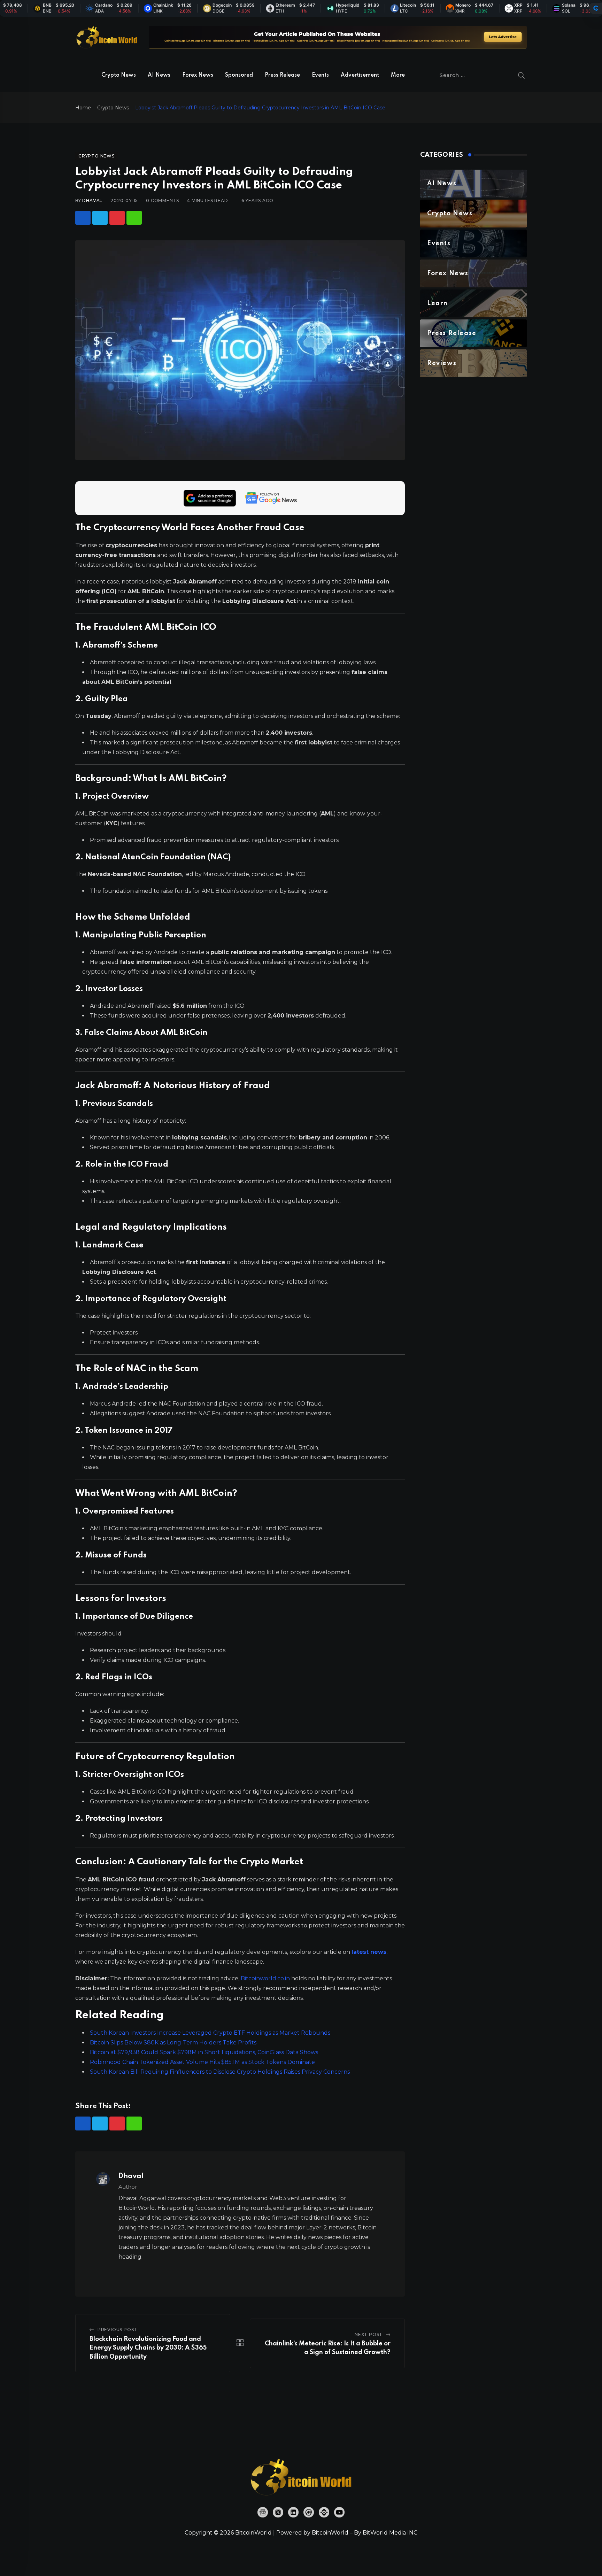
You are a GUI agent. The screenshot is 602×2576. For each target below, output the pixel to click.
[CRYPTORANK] (596, 8)
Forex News (198, 75)
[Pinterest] (117, 218)
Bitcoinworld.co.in (266, 1978)
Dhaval (92, 200)
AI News (159, 75)
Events (320, 75)
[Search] (522, 75)
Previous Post (117, 2330)
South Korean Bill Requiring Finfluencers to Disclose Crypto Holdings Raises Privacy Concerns (220, 2072)
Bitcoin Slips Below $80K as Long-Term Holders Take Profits (173, 2043)
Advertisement (360, 75)
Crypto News (119, 75)
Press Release (282, 75)
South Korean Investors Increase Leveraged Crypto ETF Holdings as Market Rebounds (210, 2033)
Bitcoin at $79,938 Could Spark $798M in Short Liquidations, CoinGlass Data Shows (204, 2052)
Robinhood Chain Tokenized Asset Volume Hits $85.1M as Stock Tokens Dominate (202, 2062)
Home (83, 108)
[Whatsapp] (134, 218)
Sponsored (239, 75)
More (398, 75)
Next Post (369, 2334)
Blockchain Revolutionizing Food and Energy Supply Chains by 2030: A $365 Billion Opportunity (148, 2348)
